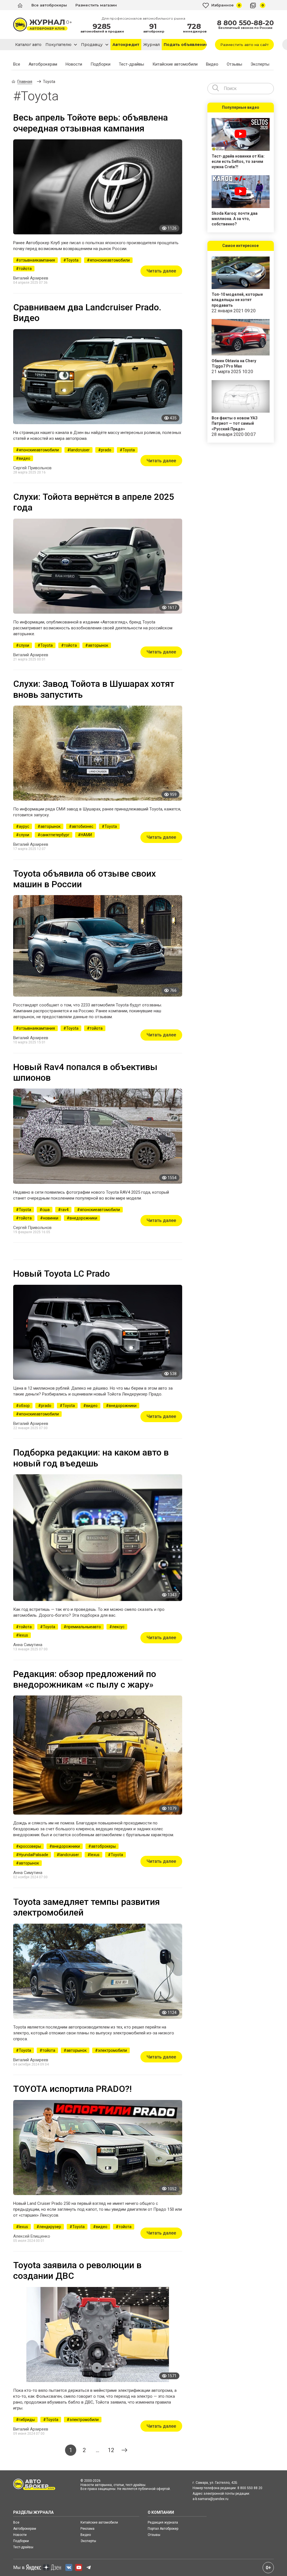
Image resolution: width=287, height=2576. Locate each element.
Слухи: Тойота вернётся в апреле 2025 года (94, 502)
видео (25, 458)
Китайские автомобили (175, 64)
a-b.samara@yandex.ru (210, 2499)
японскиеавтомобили (110, 260)
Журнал (151, 45)
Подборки (100, 64)
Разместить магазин (96, 5)
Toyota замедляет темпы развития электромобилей (86, 1907)
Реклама (87, 2529)
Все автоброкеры (49, 5)
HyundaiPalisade (33, 1855)
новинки (51, 1218)
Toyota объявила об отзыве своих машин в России (85, 879)
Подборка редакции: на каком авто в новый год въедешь (91, 1458)
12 (111, 2450)
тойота (25, 269)
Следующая (124, 2450)
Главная (25, 82)
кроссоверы (30, 1846)
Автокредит (126, 45)
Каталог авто (28, 45)
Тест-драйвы (131, 64)
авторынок (98, 645)
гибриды (27, 2420)
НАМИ (86, 835)
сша (46, 1210)
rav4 (65, 1210)
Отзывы (234, 64)
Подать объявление (185, 45)
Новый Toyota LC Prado (62, 1274)
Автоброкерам (43, 64)
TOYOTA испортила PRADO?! (72, 2089)
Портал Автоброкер (163, 2529)
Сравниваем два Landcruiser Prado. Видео (87, 313)
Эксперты (260, 64)
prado (106, 450)
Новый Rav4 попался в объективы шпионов (85, 1072)
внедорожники (83, 1218)
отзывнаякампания (37, 260)
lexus (23, 1635)
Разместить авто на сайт (245, 45)
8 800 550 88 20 (250, 2488)
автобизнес (83, 826)
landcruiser (80, 450)
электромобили (112, 2050)
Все (17, 64)
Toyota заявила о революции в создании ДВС (77, 2270)
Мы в (19, 2567)
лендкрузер (50, 2227)
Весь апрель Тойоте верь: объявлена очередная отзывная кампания (91, 123)
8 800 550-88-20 (245, 23)
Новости (74, 64)
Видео (212, 64)
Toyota (72, 260)
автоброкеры (103, 1846)
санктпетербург (55, 835)
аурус (24, 826)
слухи (24, 645)
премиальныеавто (84, 1627)
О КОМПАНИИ (161, 2512)
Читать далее (161, 271)
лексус (118, 1627)
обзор (24, 1406)
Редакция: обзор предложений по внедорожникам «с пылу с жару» (85, 1679)
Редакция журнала (163, 2522)
